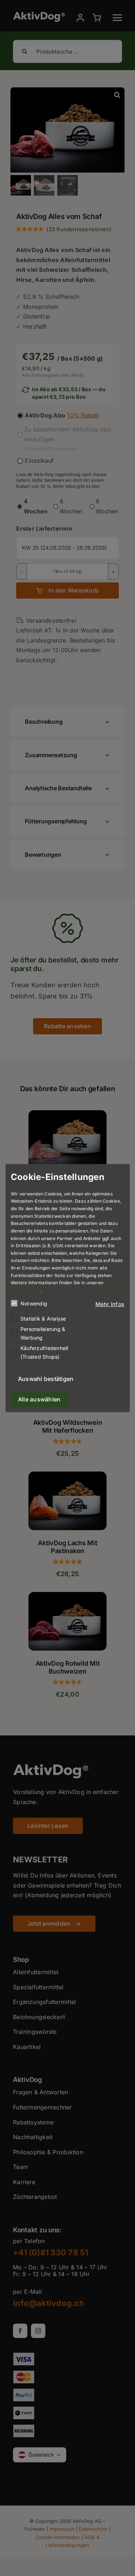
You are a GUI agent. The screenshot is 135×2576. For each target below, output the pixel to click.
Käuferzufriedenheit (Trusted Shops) (45, 1352)
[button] (110, 1304)
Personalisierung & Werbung (43, 1333)
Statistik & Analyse (43, 1318)
